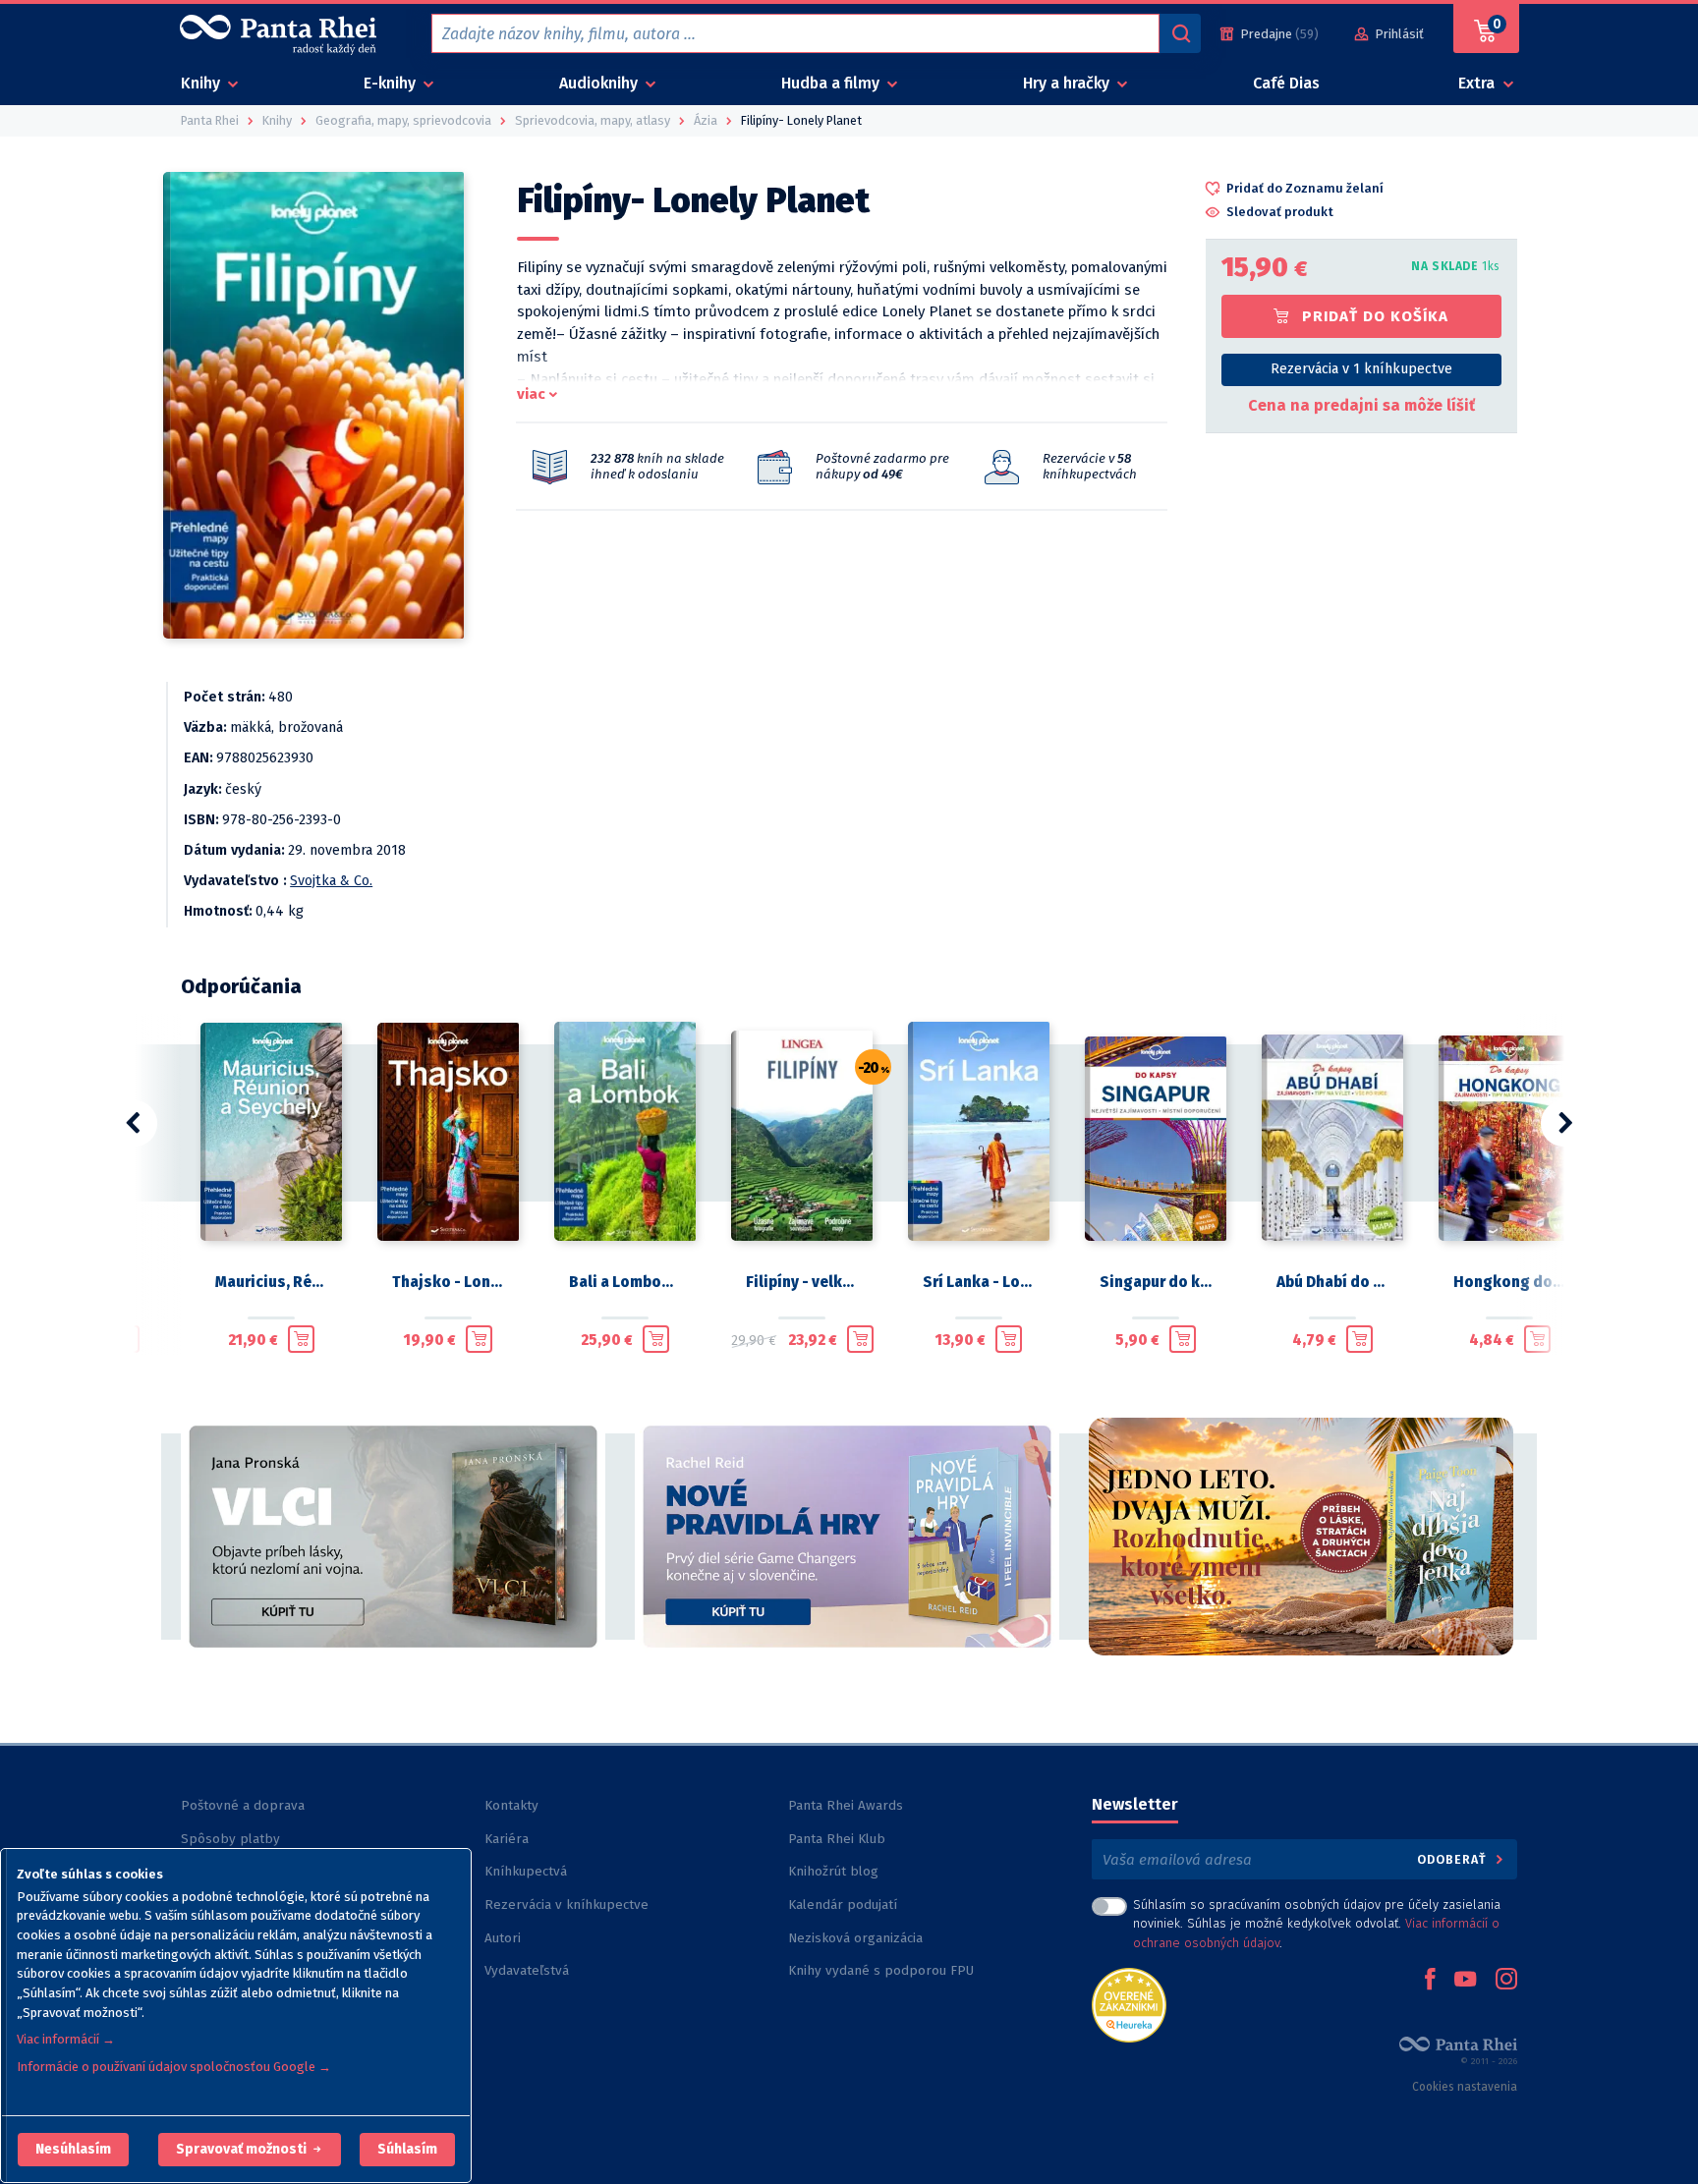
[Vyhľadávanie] (1180, 33)
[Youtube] (1465, 1981)
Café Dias (1286, 83)
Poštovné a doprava (243, 1805)
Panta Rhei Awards (846, 1805)
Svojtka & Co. (331, 881)
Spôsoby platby (230, 1839)
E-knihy (392, 83)
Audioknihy (600, 83)
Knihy (202, 83)
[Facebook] (1430, 1981)
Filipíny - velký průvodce (802, 1282)
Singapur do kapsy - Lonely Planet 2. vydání (1156, 1282)
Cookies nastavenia (1465, 2087)
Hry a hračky (1068, 83)
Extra (1478, 83)
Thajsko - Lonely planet (448, 1282)
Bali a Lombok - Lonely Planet (625, 1282)
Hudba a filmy (832, 83)
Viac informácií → (66, 2039)
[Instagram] (1506, 1981)
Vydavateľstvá (527, 1970)
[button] (73, 2150)
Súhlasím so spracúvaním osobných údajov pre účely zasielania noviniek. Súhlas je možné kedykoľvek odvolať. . (1317, 1923)
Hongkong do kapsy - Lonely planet (1509, 1282)
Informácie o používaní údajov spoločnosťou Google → (174, 2067)
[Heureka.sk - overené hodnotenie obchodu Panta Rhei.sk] (1129, 2004)
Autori (503, 1938)
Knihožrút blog (833, 1871)
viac (531, 394)
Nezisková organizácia (855, 1938)
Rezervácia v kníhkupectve (566, 1904)
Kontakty (511, 1805)
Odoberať (1454, 1859)
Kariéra (507, 1839)
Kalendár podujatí (843, 1904)
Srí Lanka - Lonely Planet (979, 1282)
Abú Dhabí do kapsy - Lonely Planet (1332, 1282)
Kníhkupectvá (526, 1871)
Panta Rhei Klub (837, 1839)
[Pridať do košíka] (301, 1339)
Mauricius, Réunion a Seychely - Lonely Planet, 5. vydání (271, 1282)
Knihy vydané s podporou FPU (881, 1970)
